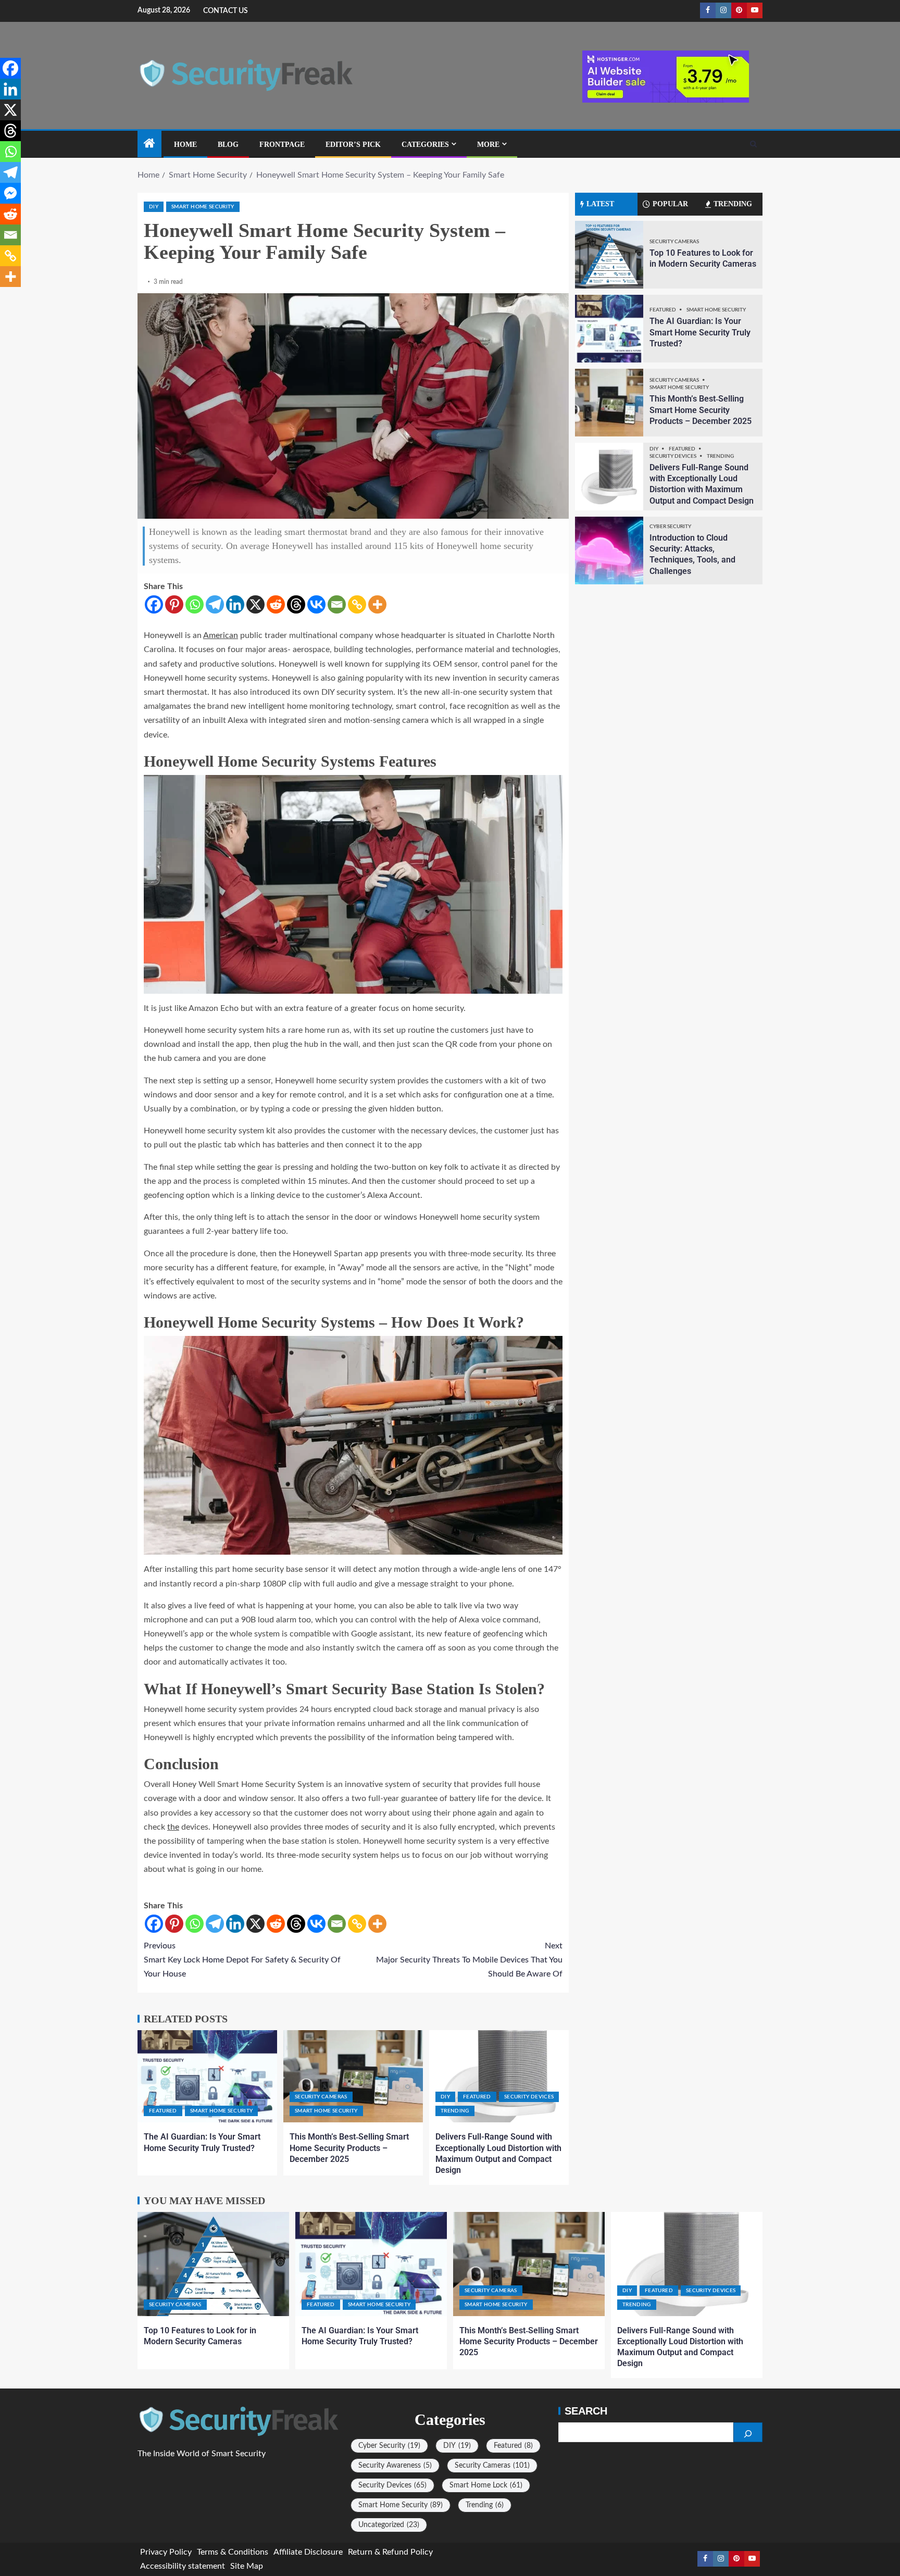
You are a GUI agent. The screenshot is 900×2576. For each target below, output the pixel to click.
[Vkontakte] (316, 604)
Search (586, 2411)
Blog (228, 145)
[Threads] (296, 604)
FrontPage (282, 145)
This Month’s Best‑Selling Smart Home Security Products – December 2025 (349, 2148)
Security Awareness (395, 2466)
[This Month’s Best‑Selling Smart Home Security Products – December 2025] (353, 2076)
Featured (163, 2111)
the (173, 1827)
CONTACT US (226, 11)
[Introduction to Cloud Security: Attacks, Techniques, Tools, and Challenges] (609, 551)
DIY (154, 207)
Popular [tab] (670, 204)
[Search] (753, 144)
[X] (255, 604)
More (488, 145)
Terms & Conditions (233, 2552)
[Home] (149, 145)
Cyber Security (670, 527)
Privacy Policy (166, 2552)
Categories (425, 145)
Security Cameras (321, 2097)
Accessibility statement (183, 2566)
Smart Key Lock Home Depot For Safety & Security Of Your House (242, 1960)
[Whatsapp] (195, 604)
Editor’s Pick (353, 145)
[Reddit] (276, 604)
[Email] (337, 604)
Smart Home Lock (486, 2485)
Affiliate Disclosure (308, 2552)
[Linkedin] (235, 604)
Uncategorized (389, 2525)
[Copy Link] (357, 604)
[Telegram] (215, 604)
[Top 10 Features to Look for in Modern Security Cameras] (609, 255)
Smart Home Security (203, 207)
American (221, 635)
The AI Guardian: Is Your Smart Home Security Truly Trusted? (700, 332)
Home (185, 145)
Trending (455, 2111)
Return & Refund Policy (390, 2552)
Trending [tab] (733, 204)
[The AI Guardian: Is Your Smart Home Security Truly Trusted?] (207, 2076)
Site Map (247, 2566)
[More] (377, 604)
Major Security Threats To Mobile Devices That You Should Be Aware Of (469, 1960)
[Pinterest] (174, 604)
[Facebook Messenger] (10, 193)
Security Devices (529, 2097)
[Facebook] (154, 604)
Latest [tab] (600, 204)
